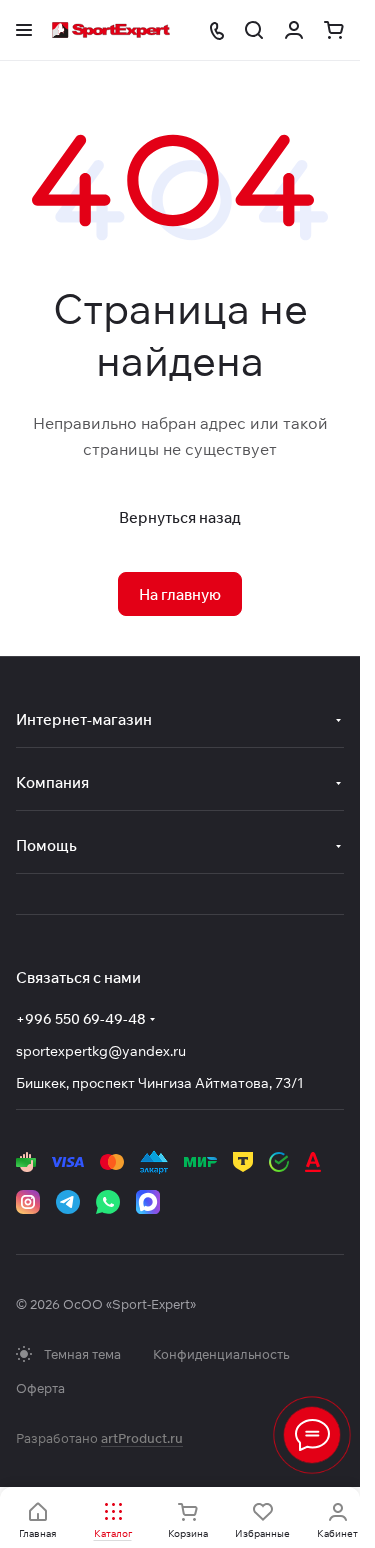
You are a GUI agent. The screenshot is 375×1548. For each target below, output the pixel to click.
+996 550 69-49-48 (81, 1019)
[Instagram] (28, 1202)
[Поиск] (254, 30)
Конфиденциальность (221, 1354)
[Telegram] (68, 1202)
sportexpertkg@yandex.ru (101, 1051)
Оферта (40, 1388)
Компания (52, 782)
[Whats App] (108, 1202)
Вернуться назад (180, 517)
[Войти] (294, 30)
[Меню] (312, 1435)
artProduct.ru (142, 1438)
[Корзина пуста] (334, 30)
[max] (148, 1202)
